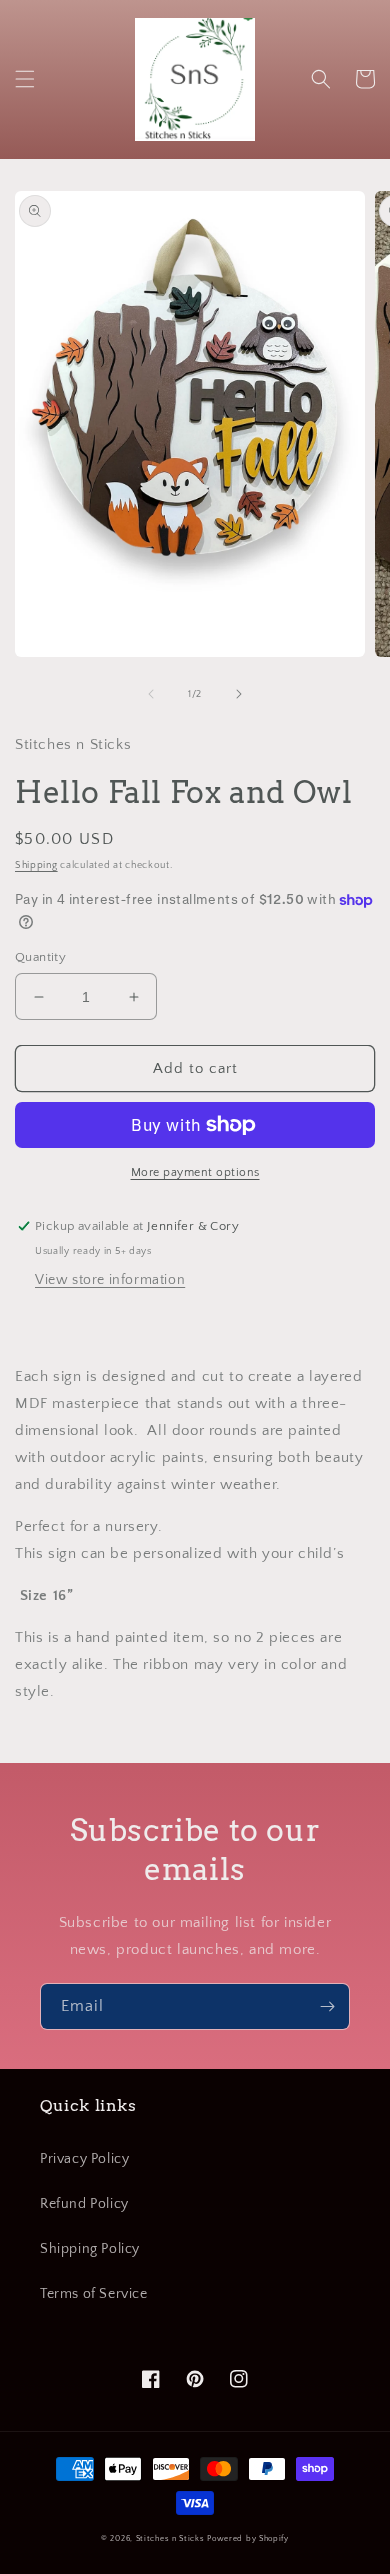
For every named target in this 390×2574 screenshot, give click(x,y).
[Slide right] (239, 694)
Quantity (40, 957)
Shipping (36, 865)
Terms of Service (94, 2294)
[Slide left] (151, 694)
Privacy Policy (84, 2159)
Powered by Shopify (248, 2538)
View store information (110, 1280)
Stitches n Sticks (170, 2538)
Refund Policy (84, 2204)
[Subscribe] (327, 2006)
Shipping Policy (90, 2249)
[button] (25, 79)
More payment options (195, 1172)
